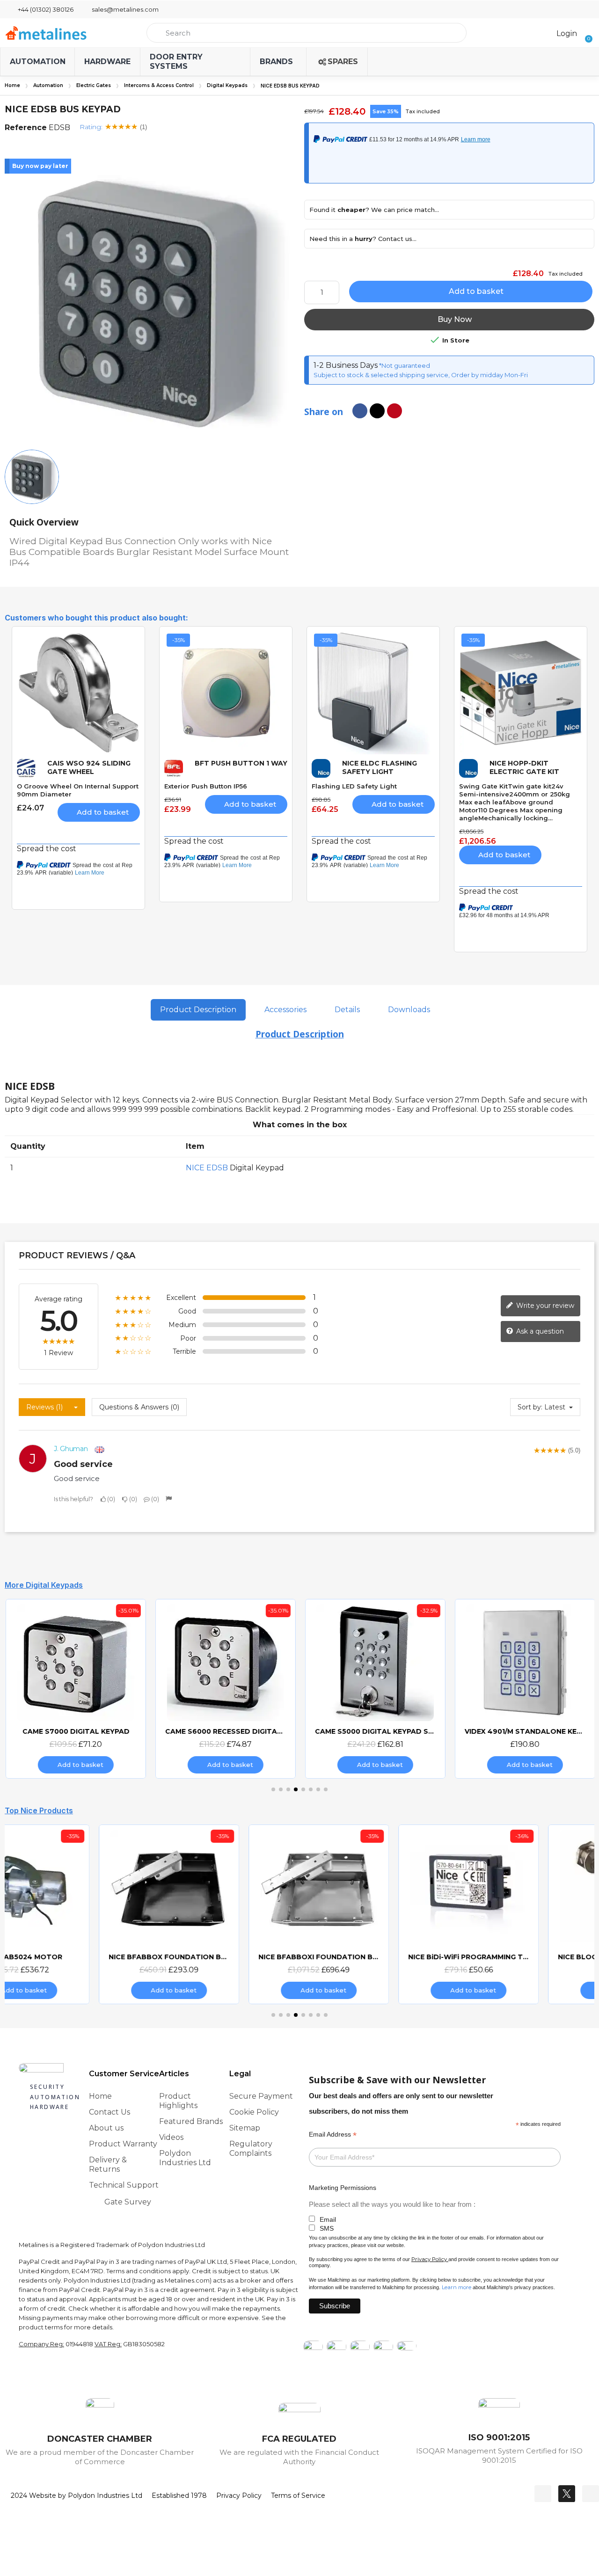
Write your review (544, 1305)
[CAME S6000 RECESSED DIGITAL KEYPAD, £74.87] (225, 1689)
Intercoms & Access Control (159, 85)
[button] (586, 33)
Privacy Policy (429, 2259)
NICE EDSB (207, 1168)
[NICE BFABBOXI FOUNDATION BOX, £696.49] (225, 1914)
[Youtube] (591, 2494)
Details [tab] (347, 1010)
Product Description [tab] (198, 1010)
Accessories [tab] (285, 1010)
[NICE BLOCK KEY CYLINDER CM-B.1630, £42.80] (524, 1914)
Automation (48, 85)
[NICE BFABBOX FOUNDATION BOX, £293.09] (75, 1914)
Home (12, 85)
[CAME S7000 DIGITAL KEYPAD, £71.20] (75, 1689)
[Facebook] (543, 2494)
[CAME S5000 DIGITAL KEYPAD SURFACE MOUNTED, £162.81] (374, 1689)
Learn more (457, 2287)
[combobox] (307, 33)
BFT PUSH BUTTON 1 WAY (241, 763)
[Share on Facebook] (360, 411)
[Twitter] (567, 2494)
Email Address (333, 2135)
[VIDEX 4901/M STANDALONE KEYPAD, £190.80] (524, 1689)
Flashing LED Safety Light (354, 786)
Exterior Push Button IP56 (206, 786)
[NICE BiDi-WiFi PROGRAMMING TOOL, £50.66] (374, 1914)
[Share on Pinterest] (394, 411)
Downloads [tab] (409, 1010)
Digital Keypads (227, 85)
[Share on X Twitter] (377, 411)
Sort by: (530, 1407)
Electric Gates (94, 85)
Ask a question (539, 1331)
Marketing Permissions (343, 2188)
